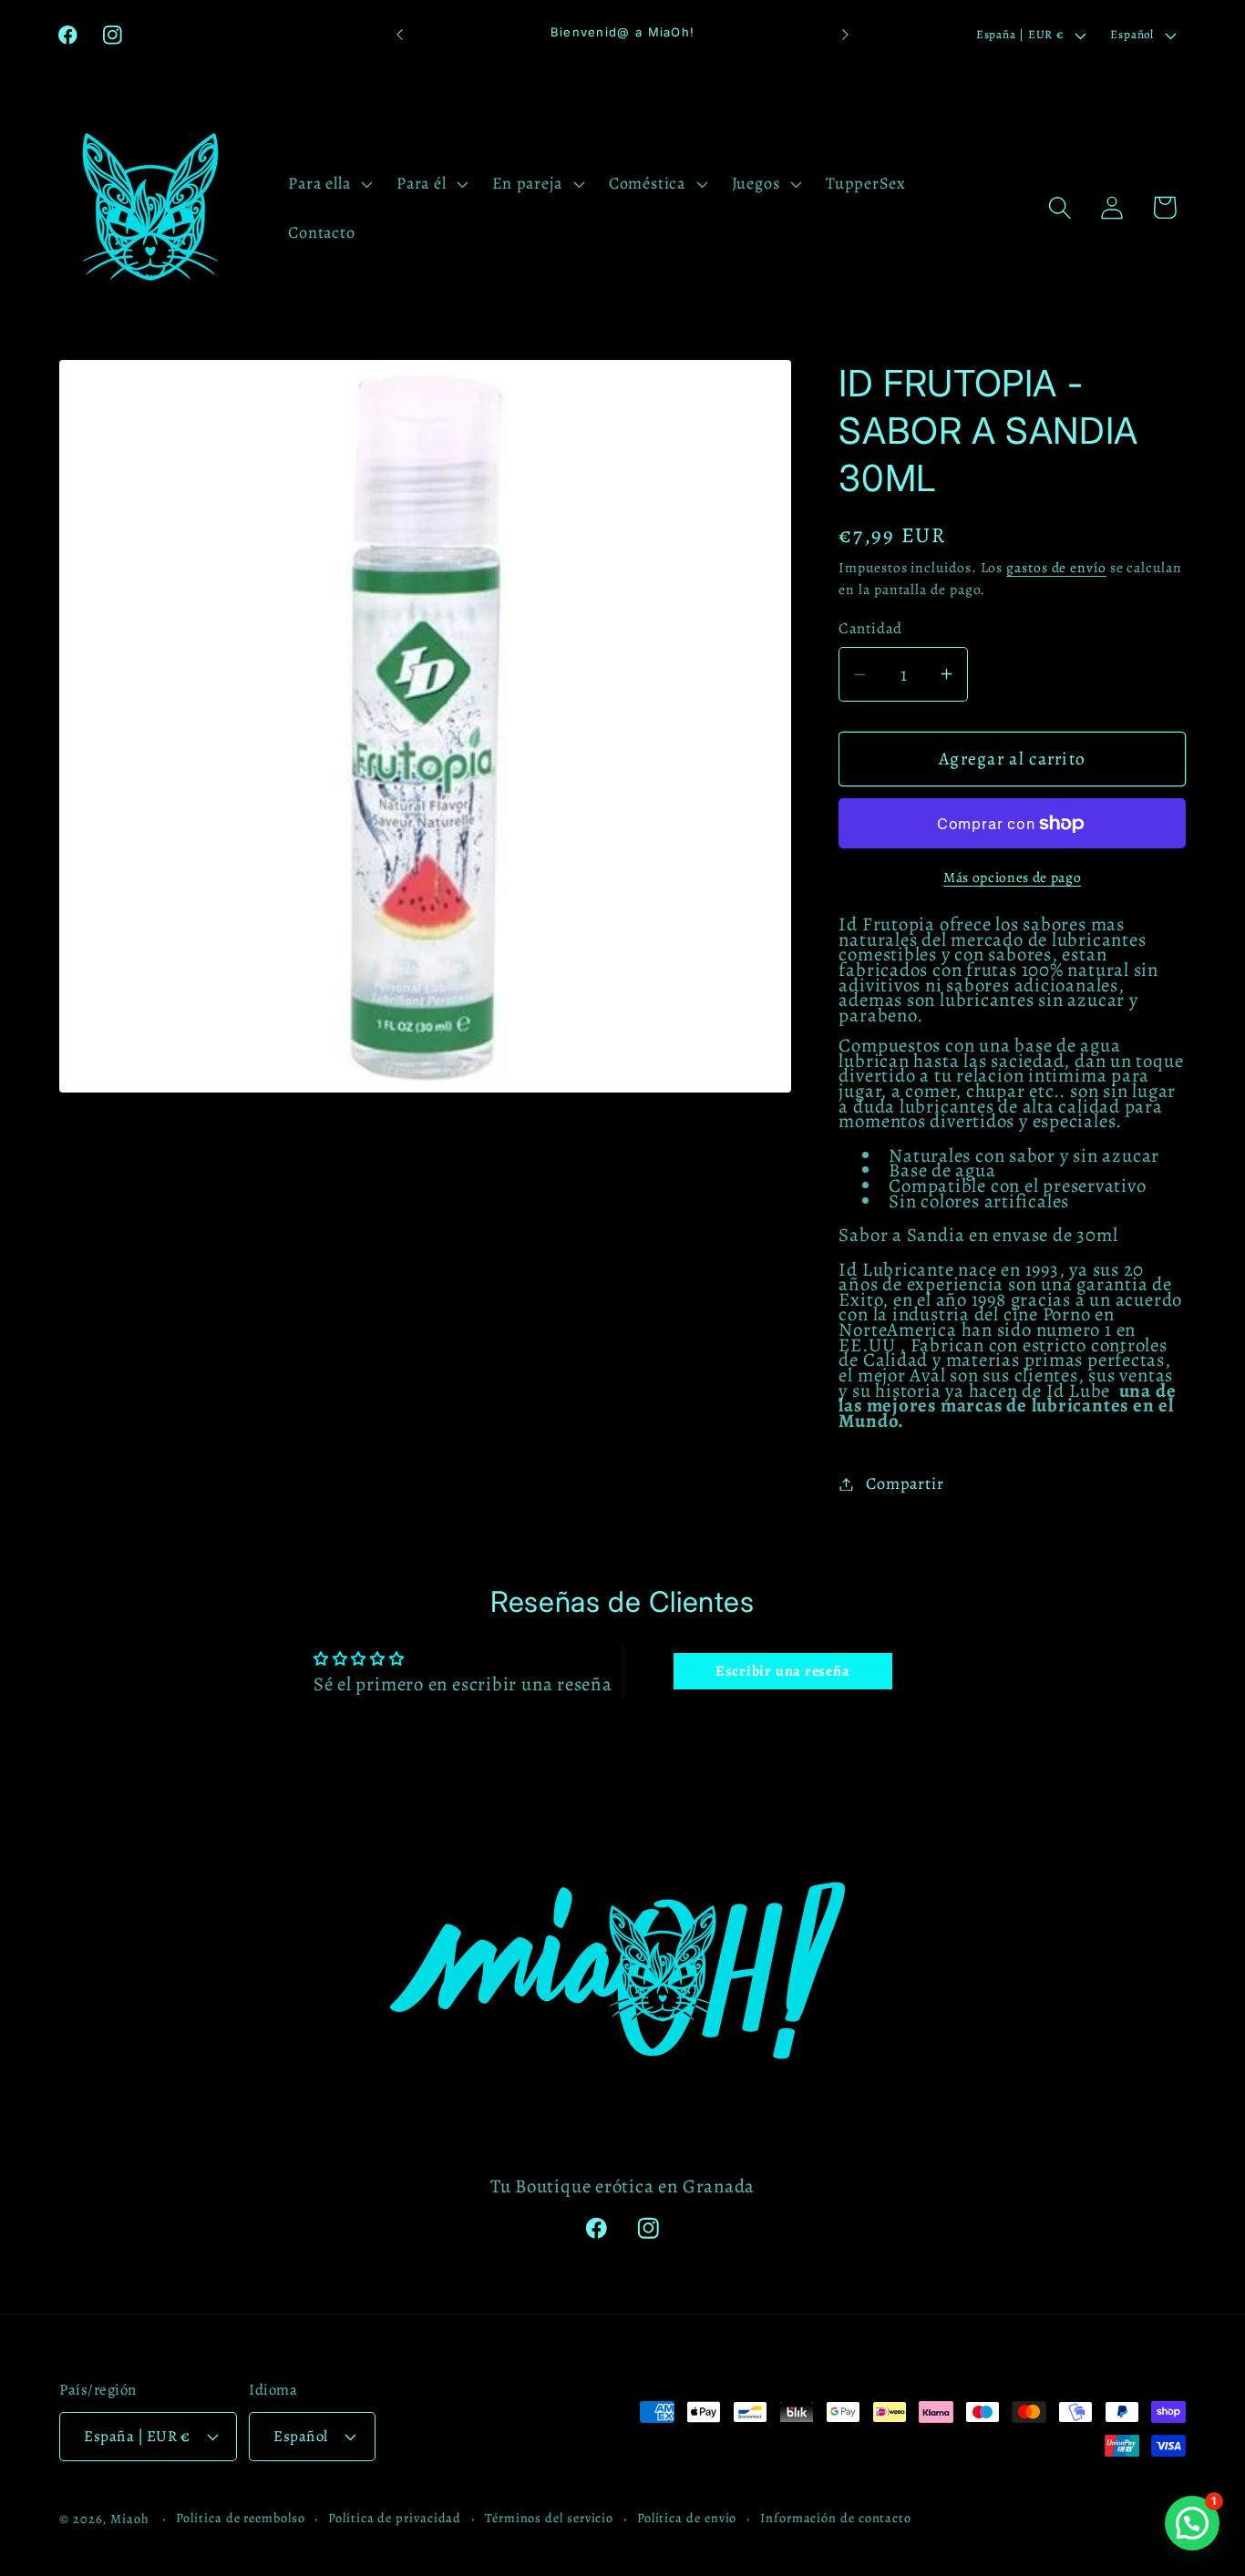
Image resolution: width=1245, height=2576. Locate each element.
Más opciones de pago (1012, 877)
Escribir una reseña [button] (783, 1671)
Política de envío (687, 2517)
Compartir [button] (905, 1483)
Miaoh (130, 2518)
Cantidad (870, 628)
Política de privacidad (395, 2517)
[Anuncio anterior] (399, 35)
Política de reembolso (240, 2517)
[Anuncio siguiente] (846, 35)
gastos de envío (1056, 567)
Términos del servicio (549, 2517)
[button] (329, 183)
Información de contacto (836, 2517)
